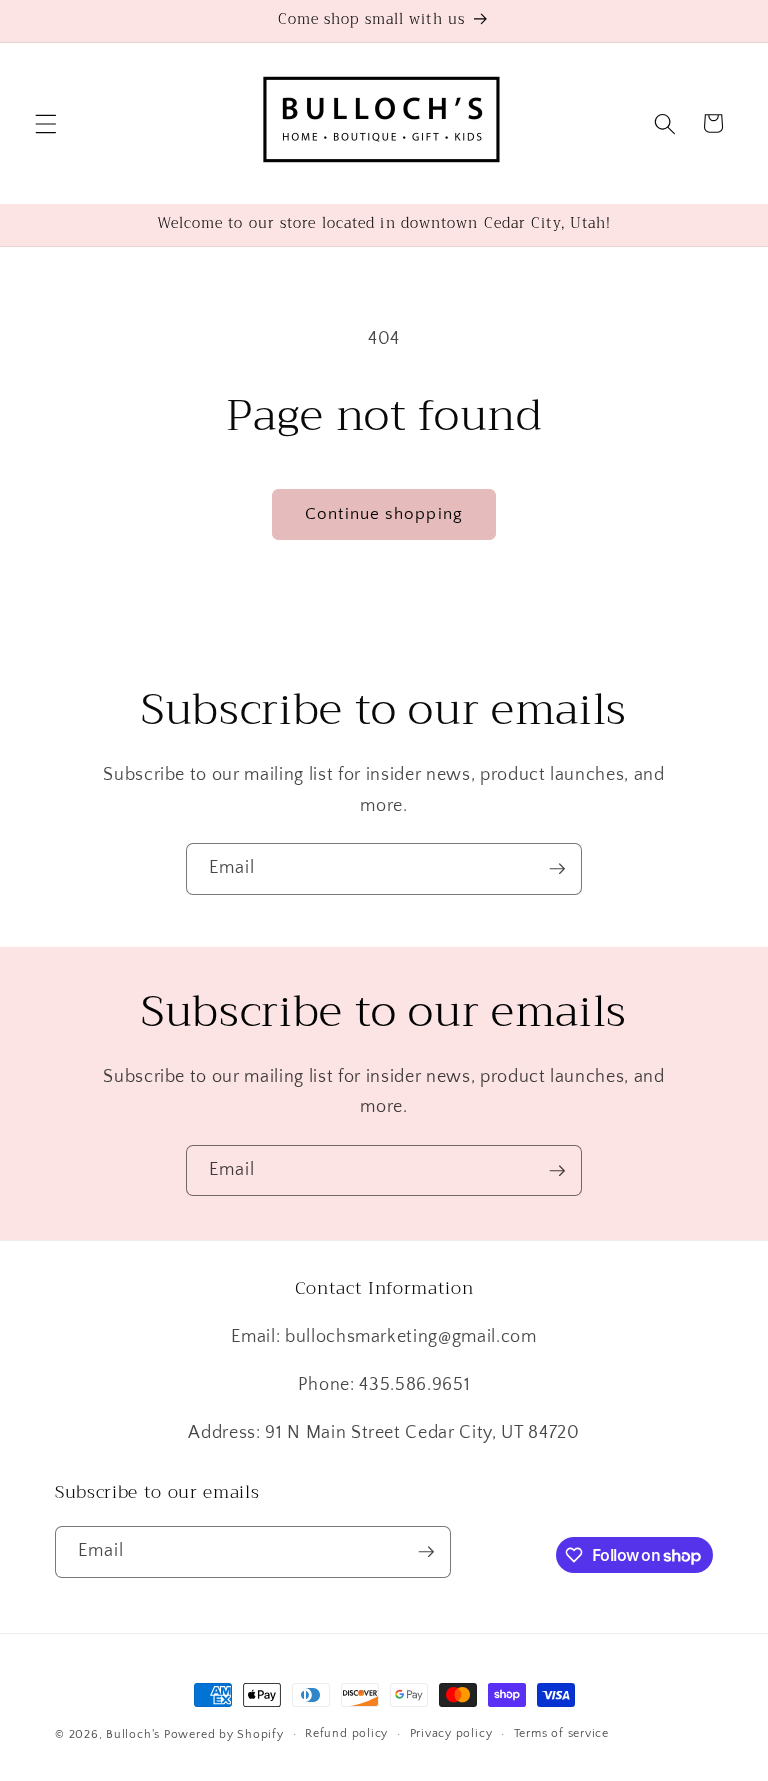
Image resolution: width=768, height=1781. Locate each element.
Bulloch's (133, 1734)
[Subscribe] (557, 869)
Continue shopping (384, 514)
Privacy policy (451, 1733)
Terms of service (561, 1733)
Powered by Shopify (224, 1734)
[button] (46, 123)
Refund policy (346, 1733)
